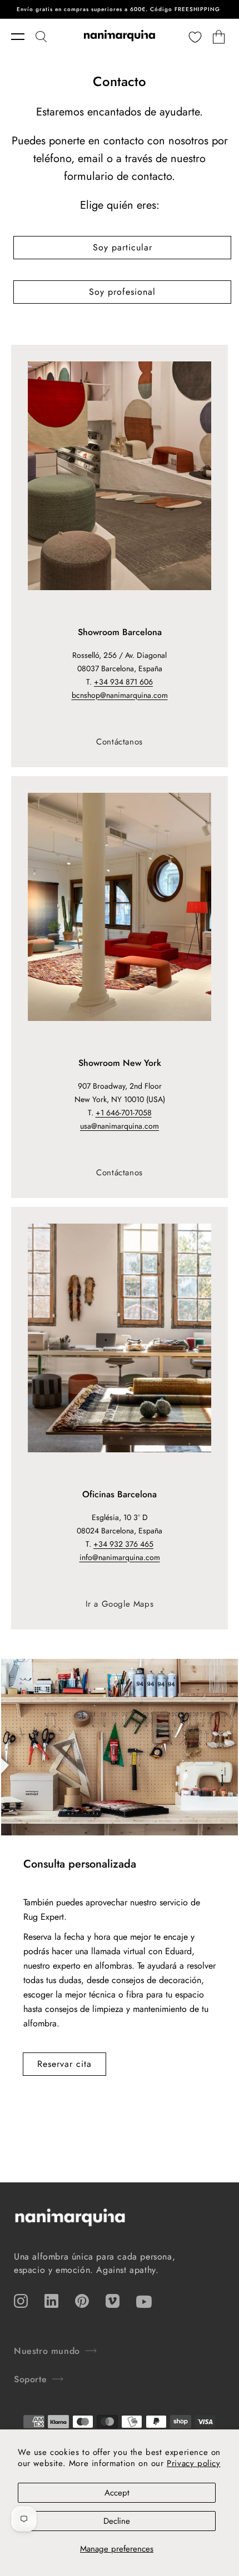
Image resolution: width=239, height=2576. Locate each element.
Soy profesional (122, 292)
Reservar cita (64, 2064)
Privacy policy (193, 2463)
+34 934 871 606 (123, 682)
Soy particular (123, 247)
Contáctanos (120, 742)
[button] (23, 37)
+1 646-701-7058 (124, 1113)
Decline (117, 2521)
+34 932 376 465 (123, 1544)
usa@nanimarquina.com (120, 1126)
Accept (117, 2493)
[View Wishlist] (195, 37)
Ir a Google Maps (120, 1604)
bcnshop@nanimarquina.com (120, 695)
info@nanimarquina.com (120, 1557)
